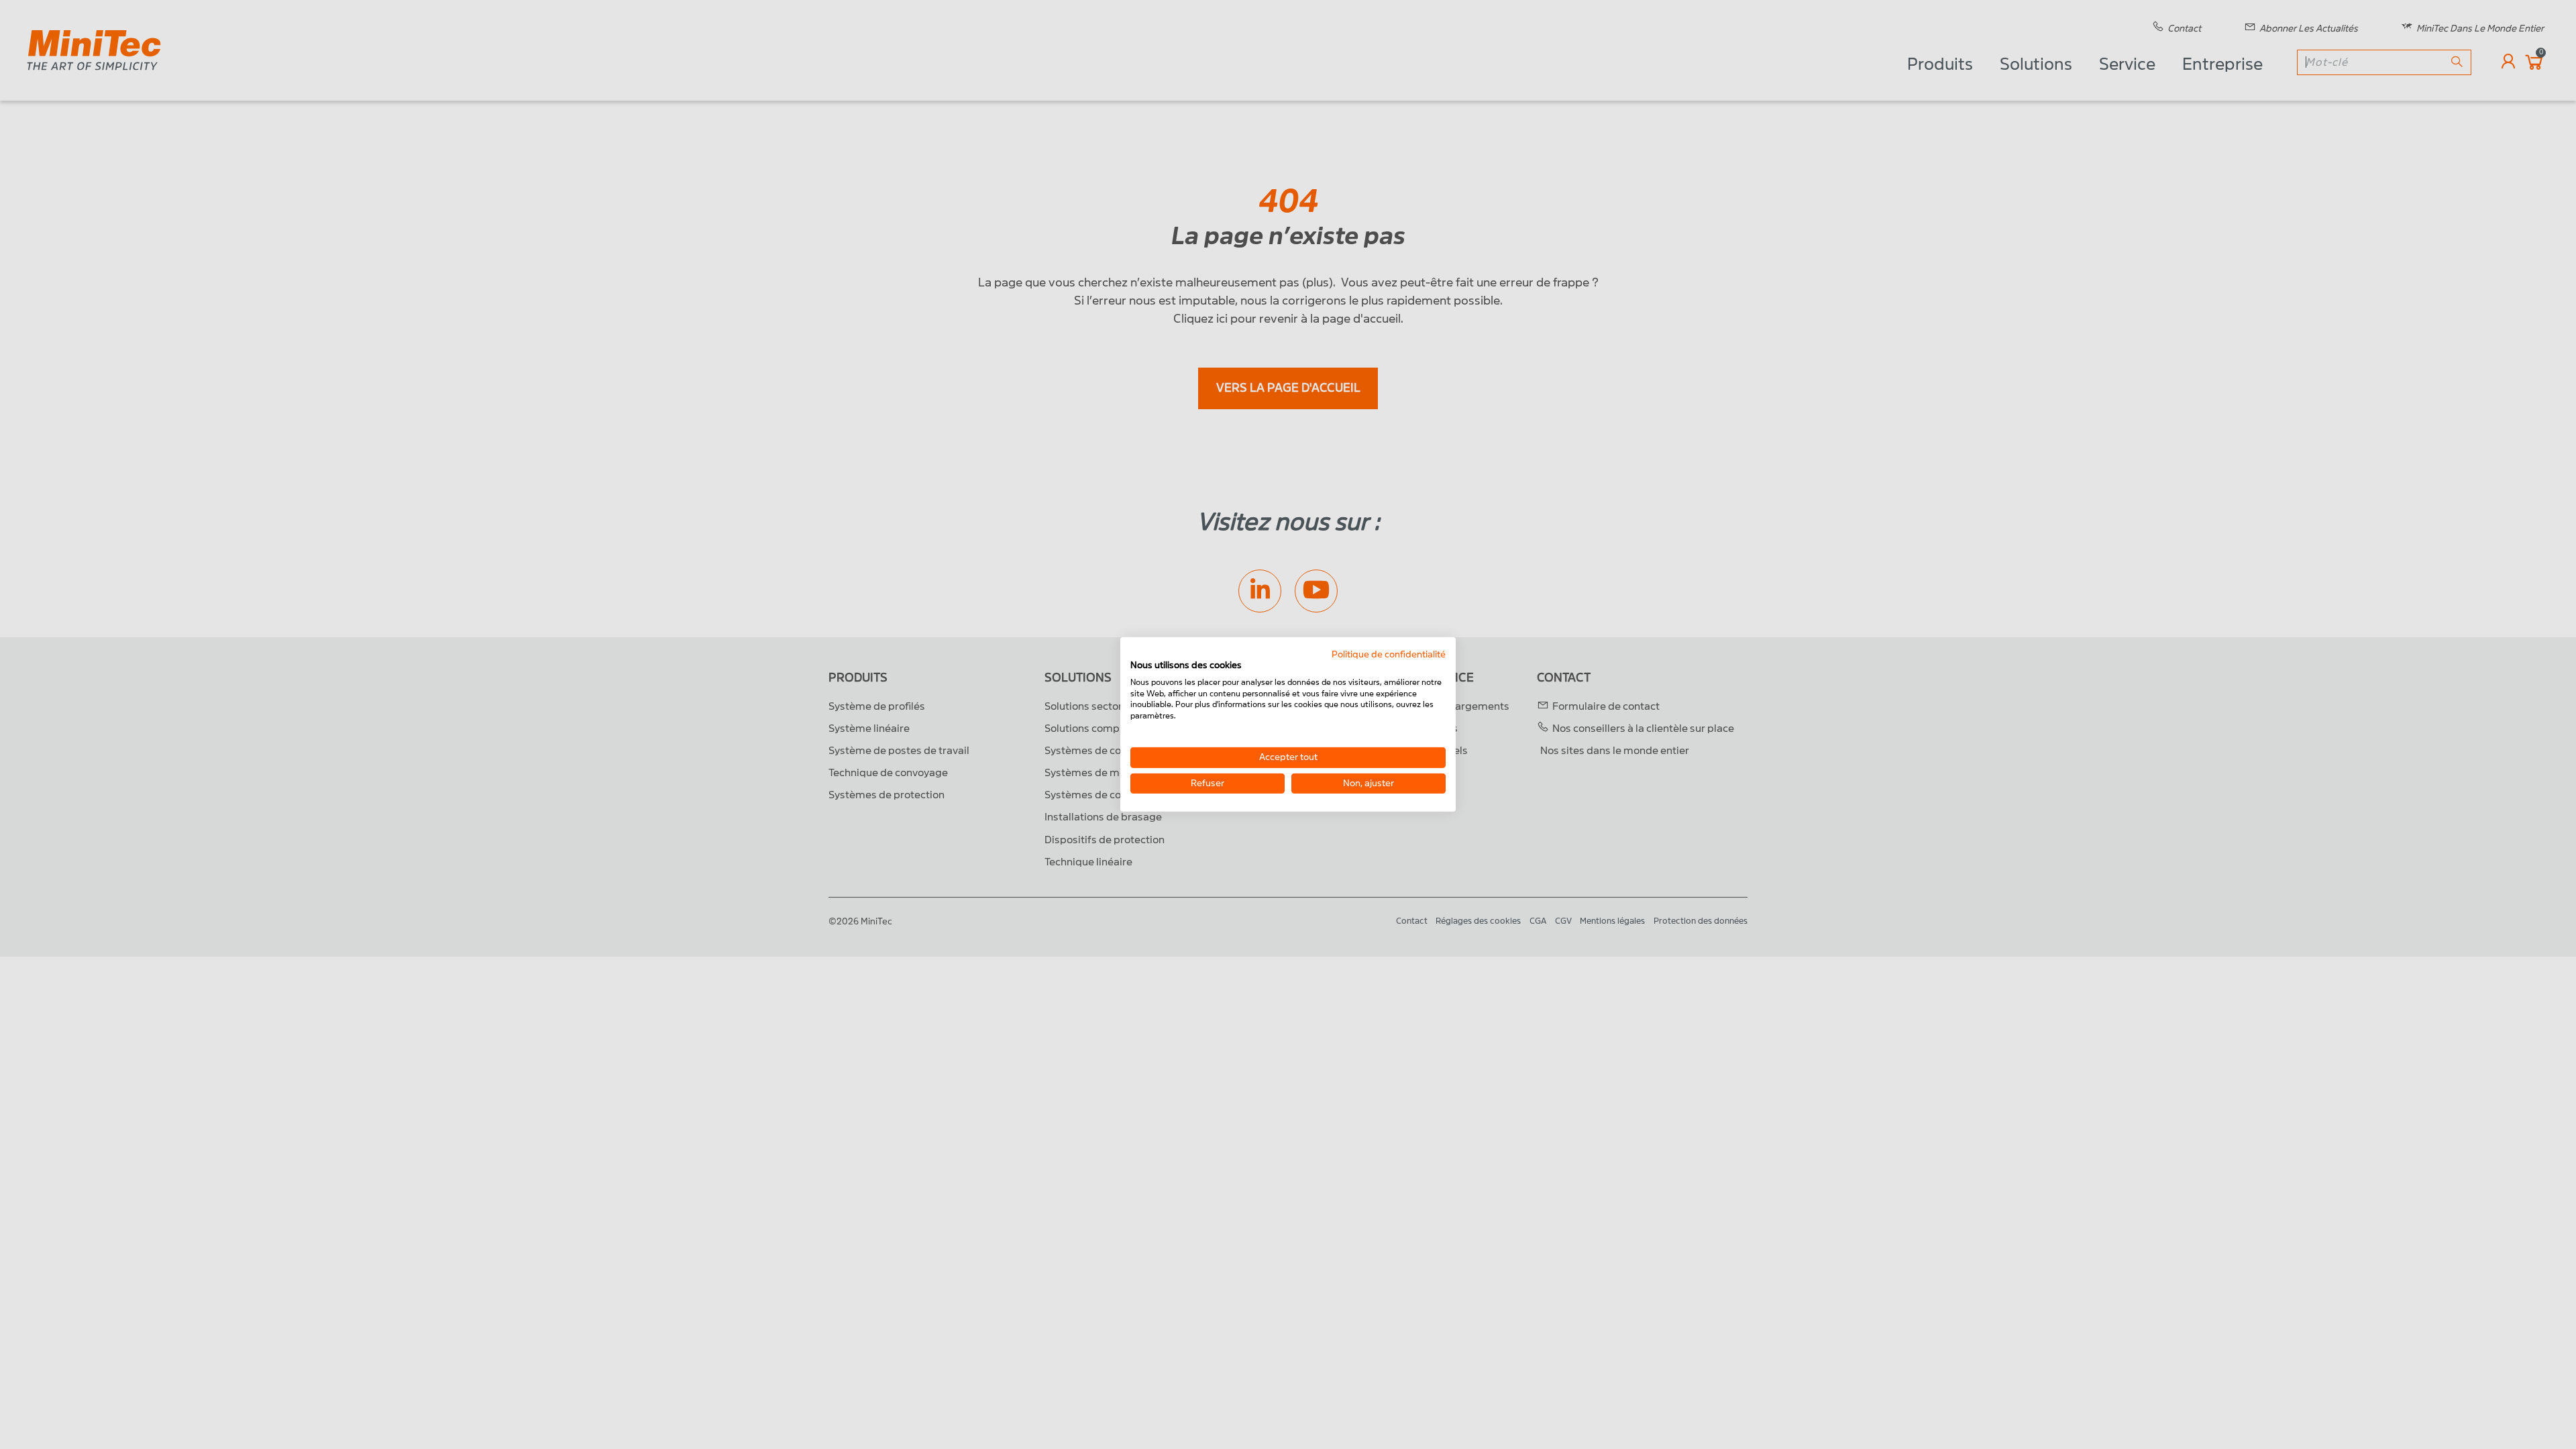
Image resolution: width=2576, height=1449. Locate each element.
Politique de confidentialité (1389, 654)
